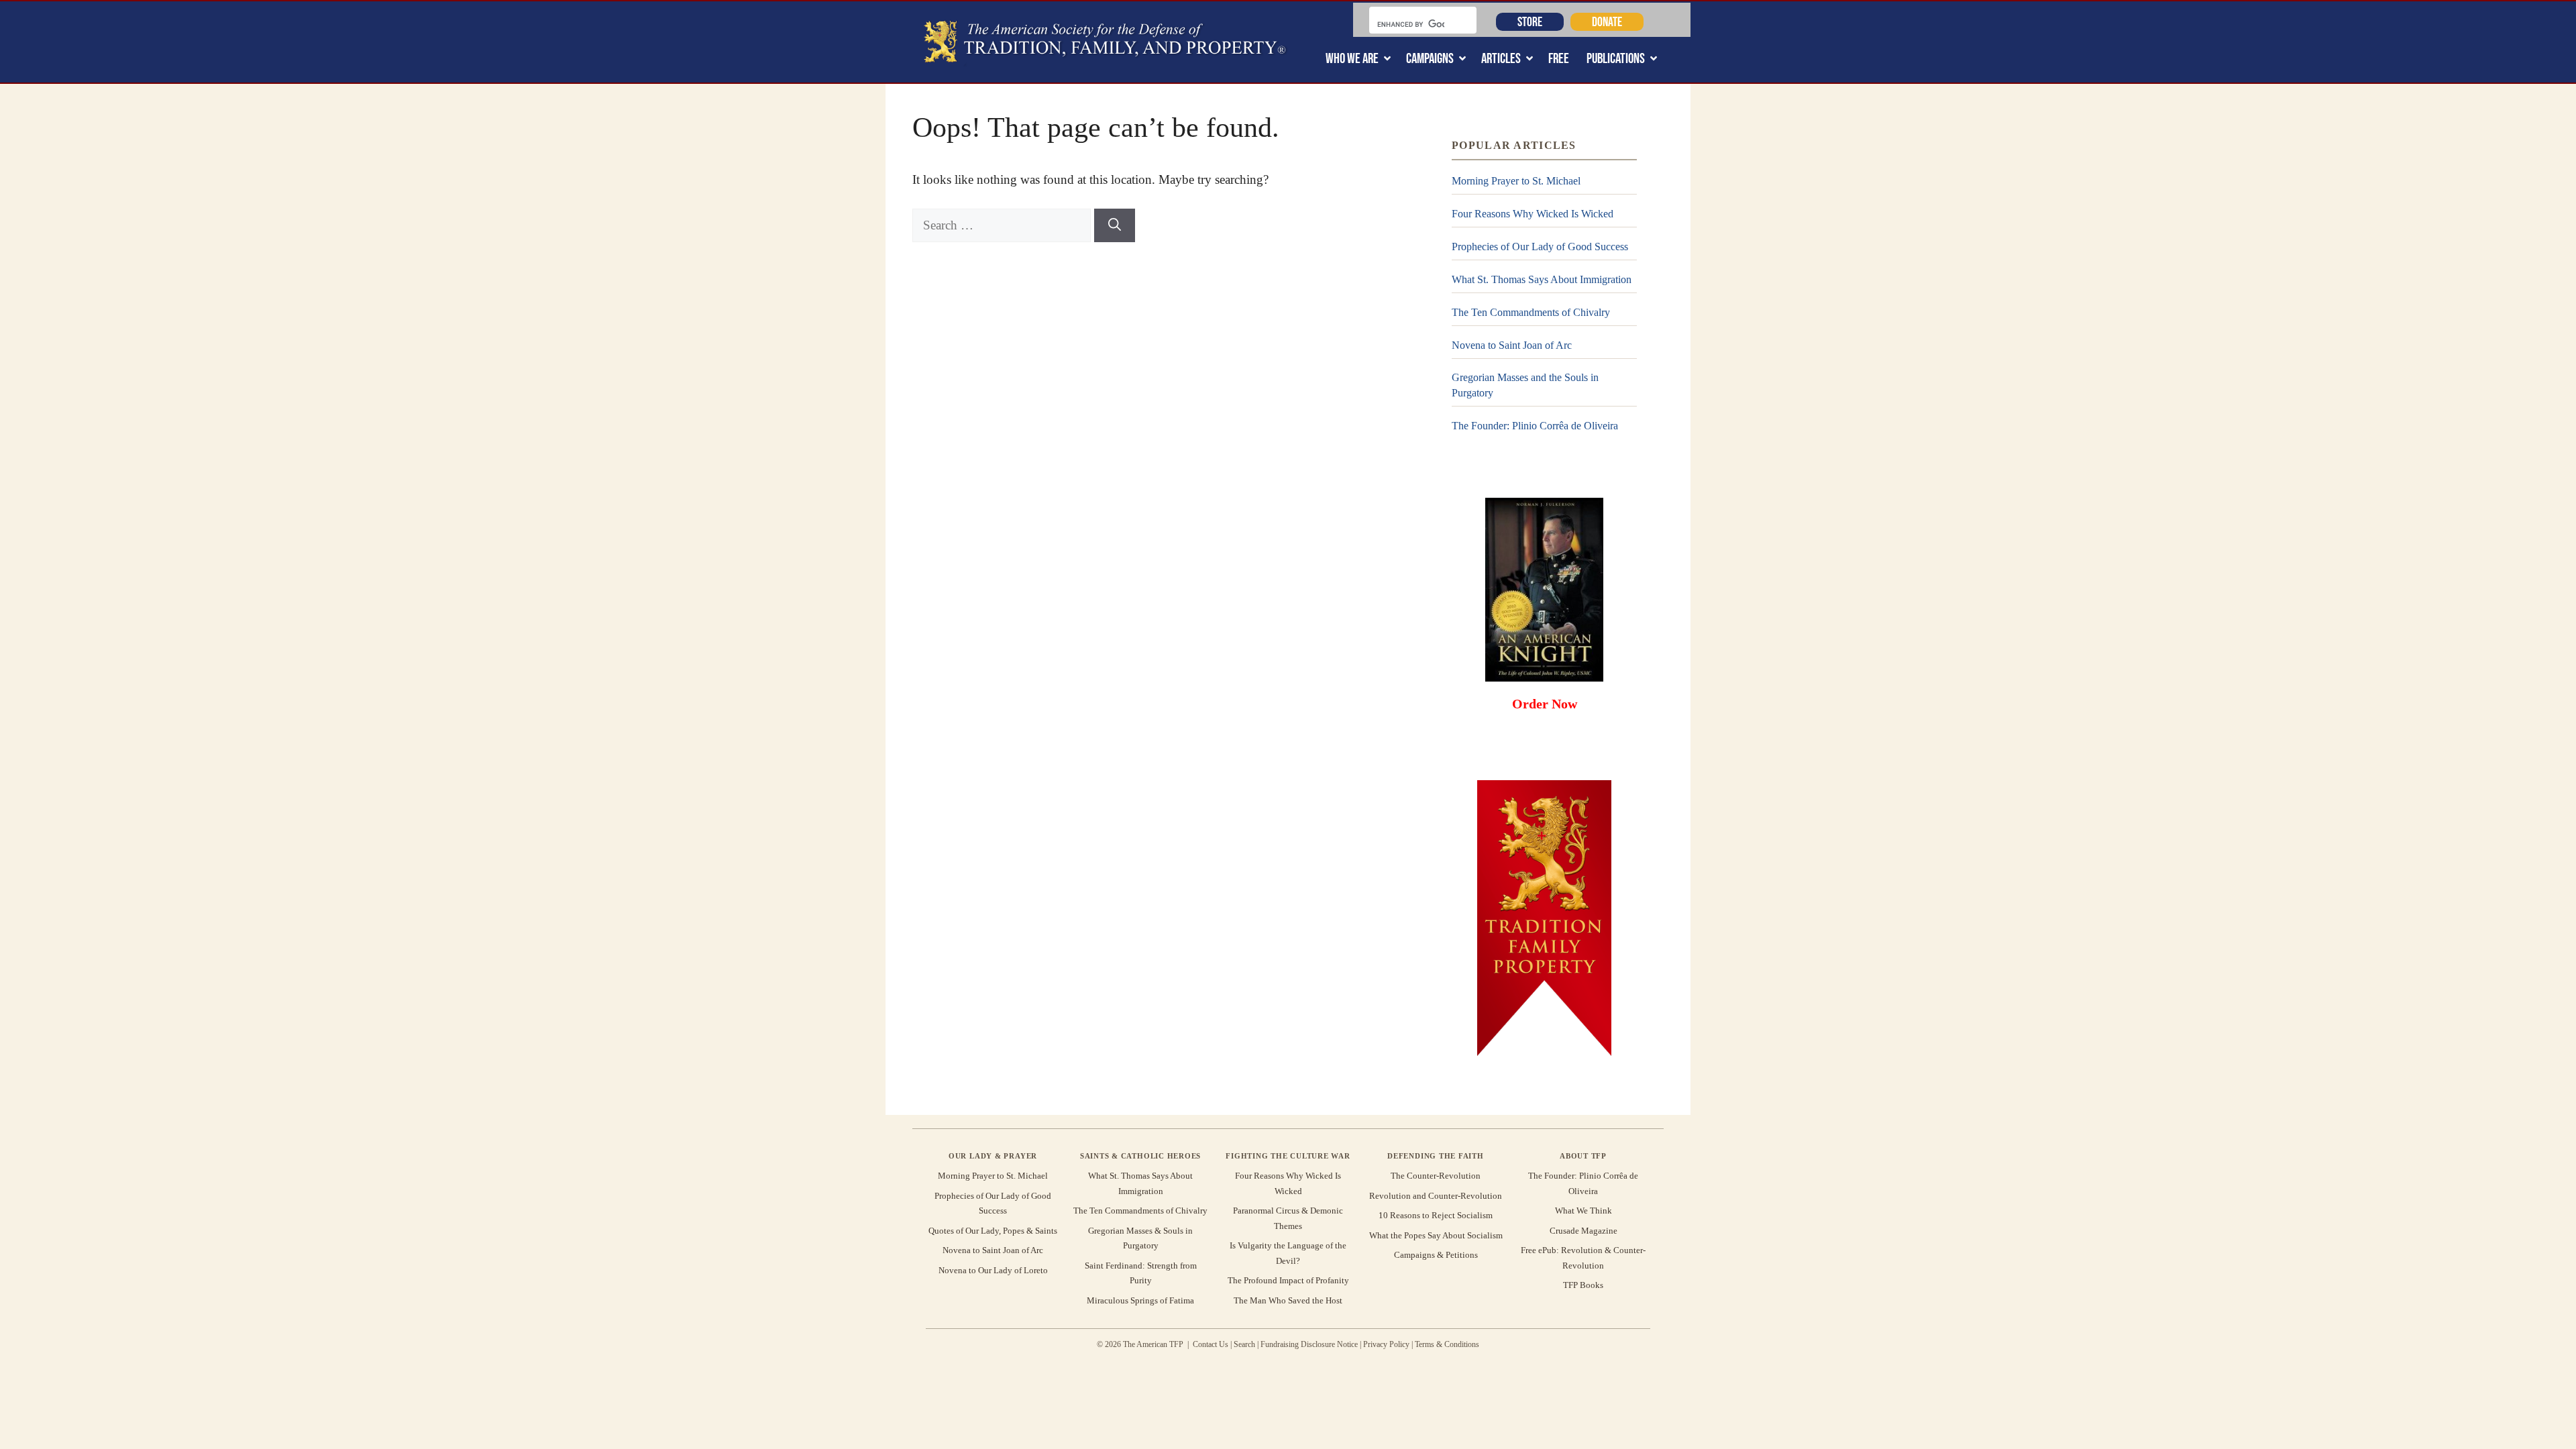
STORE (1530, 21)
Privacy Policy (1386, 1344)
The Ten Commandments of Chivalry (1531, 312)
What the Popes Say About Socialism (1436, 1235)
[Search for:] (1003, 225)
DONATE (1607, 21)
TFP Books (1583, 1285)
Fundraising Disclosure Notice (1309, 1344)
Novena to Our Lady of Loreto (993, 1270)
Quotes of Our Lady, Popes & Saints (993, 1231)
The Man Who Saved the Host (1288, 1300)
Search (1244, 1344)
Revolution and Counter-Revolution (1436, 1196)
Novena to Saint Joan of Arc (1512, 345)
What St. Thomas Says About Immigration (1542, 279)
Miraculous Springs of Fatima (1140, 1300)
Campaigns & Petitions (1436, 1255)
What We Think (1584, 1211)
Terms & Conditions (1447, 1344)
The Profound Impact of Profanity (1288, 1280)
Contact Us (1211, 1344)
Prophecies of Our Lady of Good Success (1540, 247)
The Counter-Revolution (1436, 1176)
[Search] (1115, 226)
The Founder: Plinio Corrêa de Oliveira (1535, 426)
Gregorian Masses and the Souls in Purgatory (1525, 385)
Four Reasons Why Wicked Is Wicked (1533, 214)
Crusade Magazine (1584, 1231)
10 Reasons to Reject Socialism (1436, 1215)
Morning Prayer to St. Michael (1516, 181)
